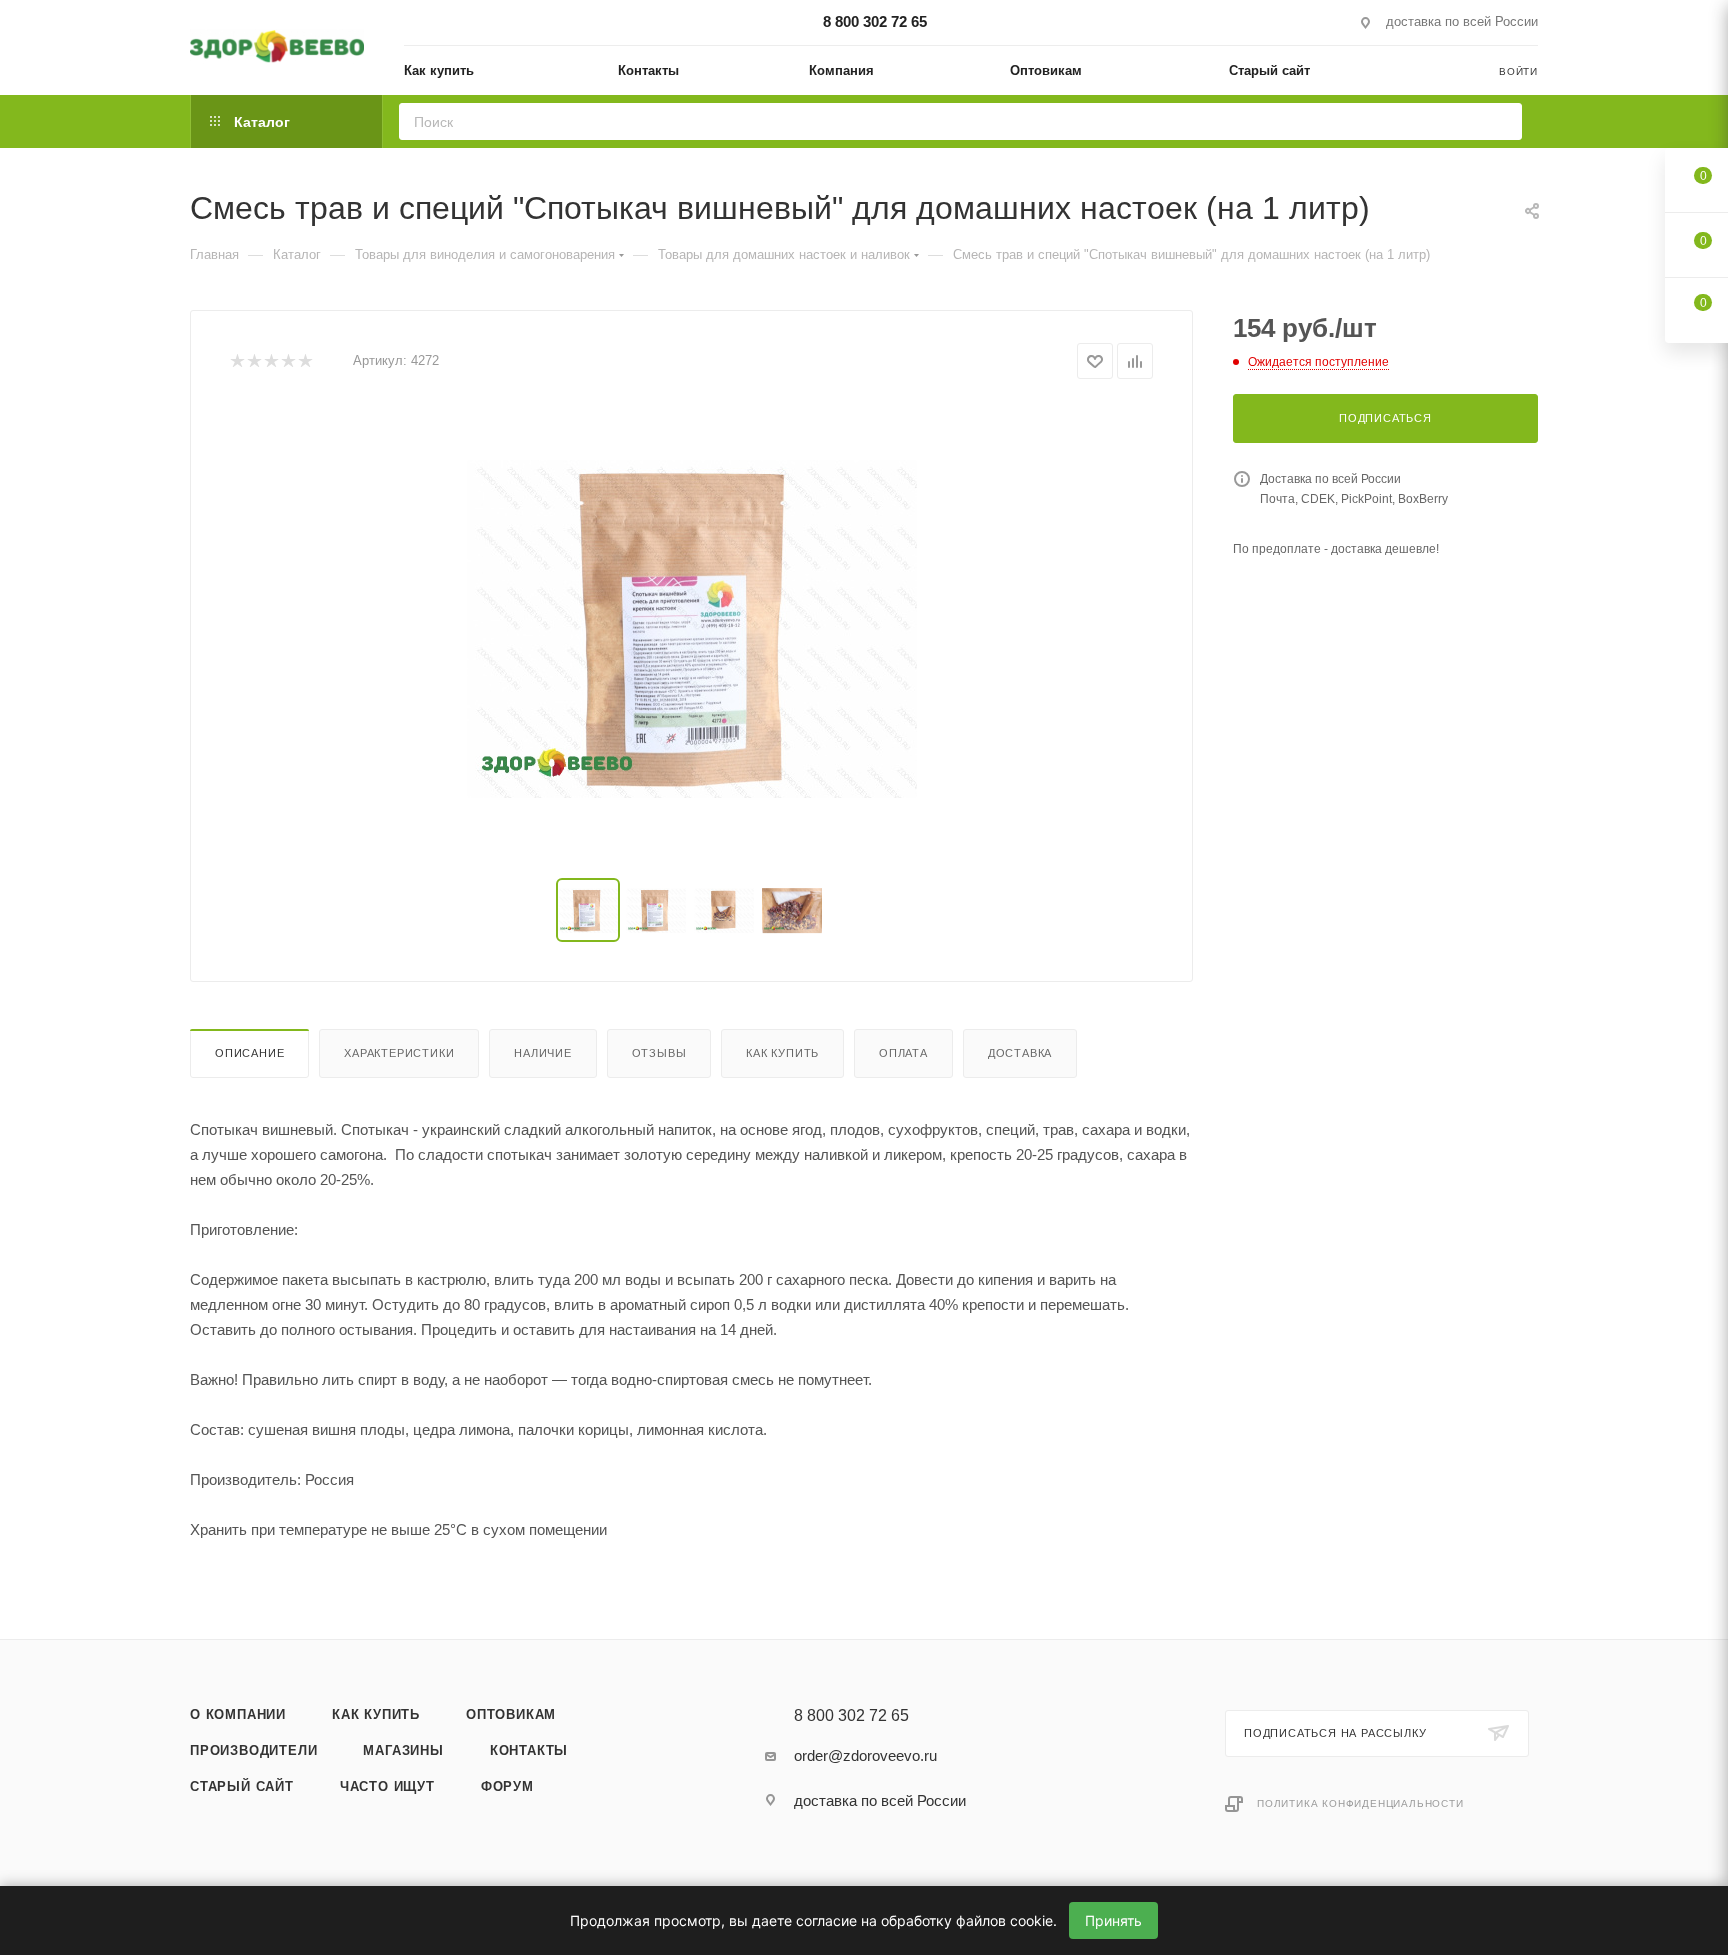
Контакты (529, 1750)
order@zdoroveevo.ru (865, 1755)
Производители (253, 1750)
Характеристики (399, 1053)
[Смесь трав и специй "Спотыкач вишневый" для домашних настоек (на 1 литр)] (692, 629)
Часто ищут (387, 1786)
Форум (507, 1786)
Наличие (543, 1053)
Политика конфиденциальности (1360, 1803)
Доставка (1020, 1053)
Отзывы (659, 1053)
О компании (238, 1714)
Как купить (782, 1053)
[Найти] (1500, 121)
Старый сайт (242, 1786)
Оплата (903, 1053)
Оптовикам (511, 1714)
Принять (1113, 1920)
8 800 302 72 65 (875, 21)
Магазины (403, 1750)
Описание (249, 1053)
